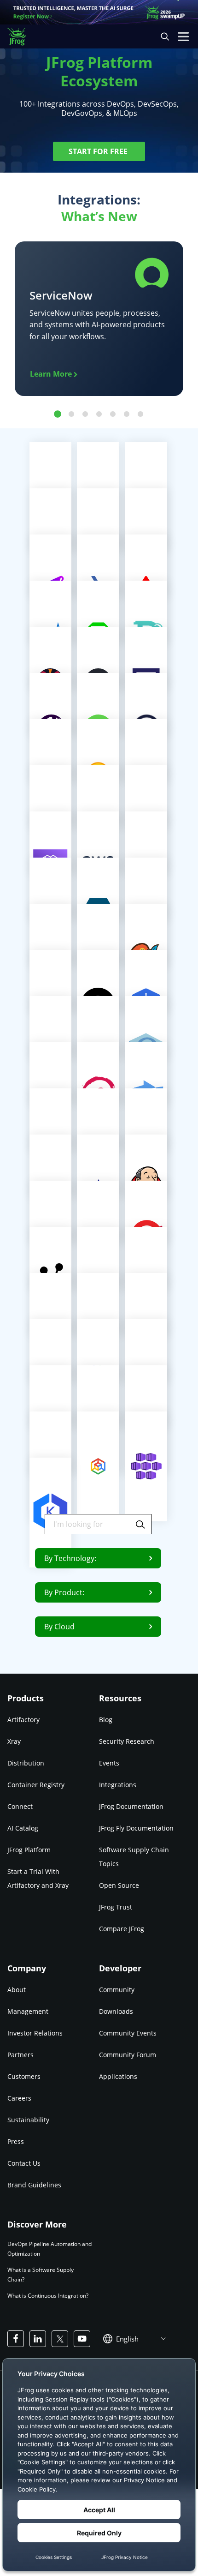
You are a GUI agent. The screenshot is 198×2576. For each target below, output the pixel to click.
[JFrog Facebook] (16, 2339)
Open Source (119, 1885)
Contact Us (24, 2163)
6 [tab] (127, 414)
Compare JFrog (122, 1929)
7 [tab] (140, 414)
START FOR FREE (99, 151)
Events (109, 1763)
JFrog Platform (29, 1850)
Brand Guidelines (34, 2184)
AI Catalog (23, 1828)
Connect (20, 1806)
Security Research (127, 1741)
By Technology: (70, 1558)
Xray (14, 1741)
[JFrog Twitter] (60, 2339)
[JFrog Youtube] (82, 2339)
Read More (95, 1466)
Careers (19, 2098)
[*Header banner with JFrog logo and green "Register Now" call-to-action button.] (99, 12)
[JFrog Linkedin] (38, 2339)
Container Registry (36, 1785)
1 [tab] (58, 414)
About (17, 1989)
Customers (24, 2076)
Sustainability (28, 2119)
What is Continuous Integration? (48, 2296)
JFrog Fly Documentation (136, 1828)
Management (28, 2011)
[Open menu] (183, 36)
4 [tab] (99, 414)
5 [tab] (113, 414)
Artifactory (23, 1720)
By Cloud (59, 1627)
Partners (20, 2054)
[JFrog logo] (21, 37)
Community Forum (128, 2054)
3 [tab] (85, 414)
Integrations (118, 1785)
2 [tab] (71, 414)
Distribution (26, 1763)
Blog (106, 1720)
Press (16, 2141)
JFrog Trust (116, 1907)
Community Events (128, 2033)
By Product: (64, 1592)
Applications (118, 2076)
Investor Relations (35, 2033)
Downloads (116, 2011)
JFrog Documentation (131, 1806)
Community (117, 1989)
